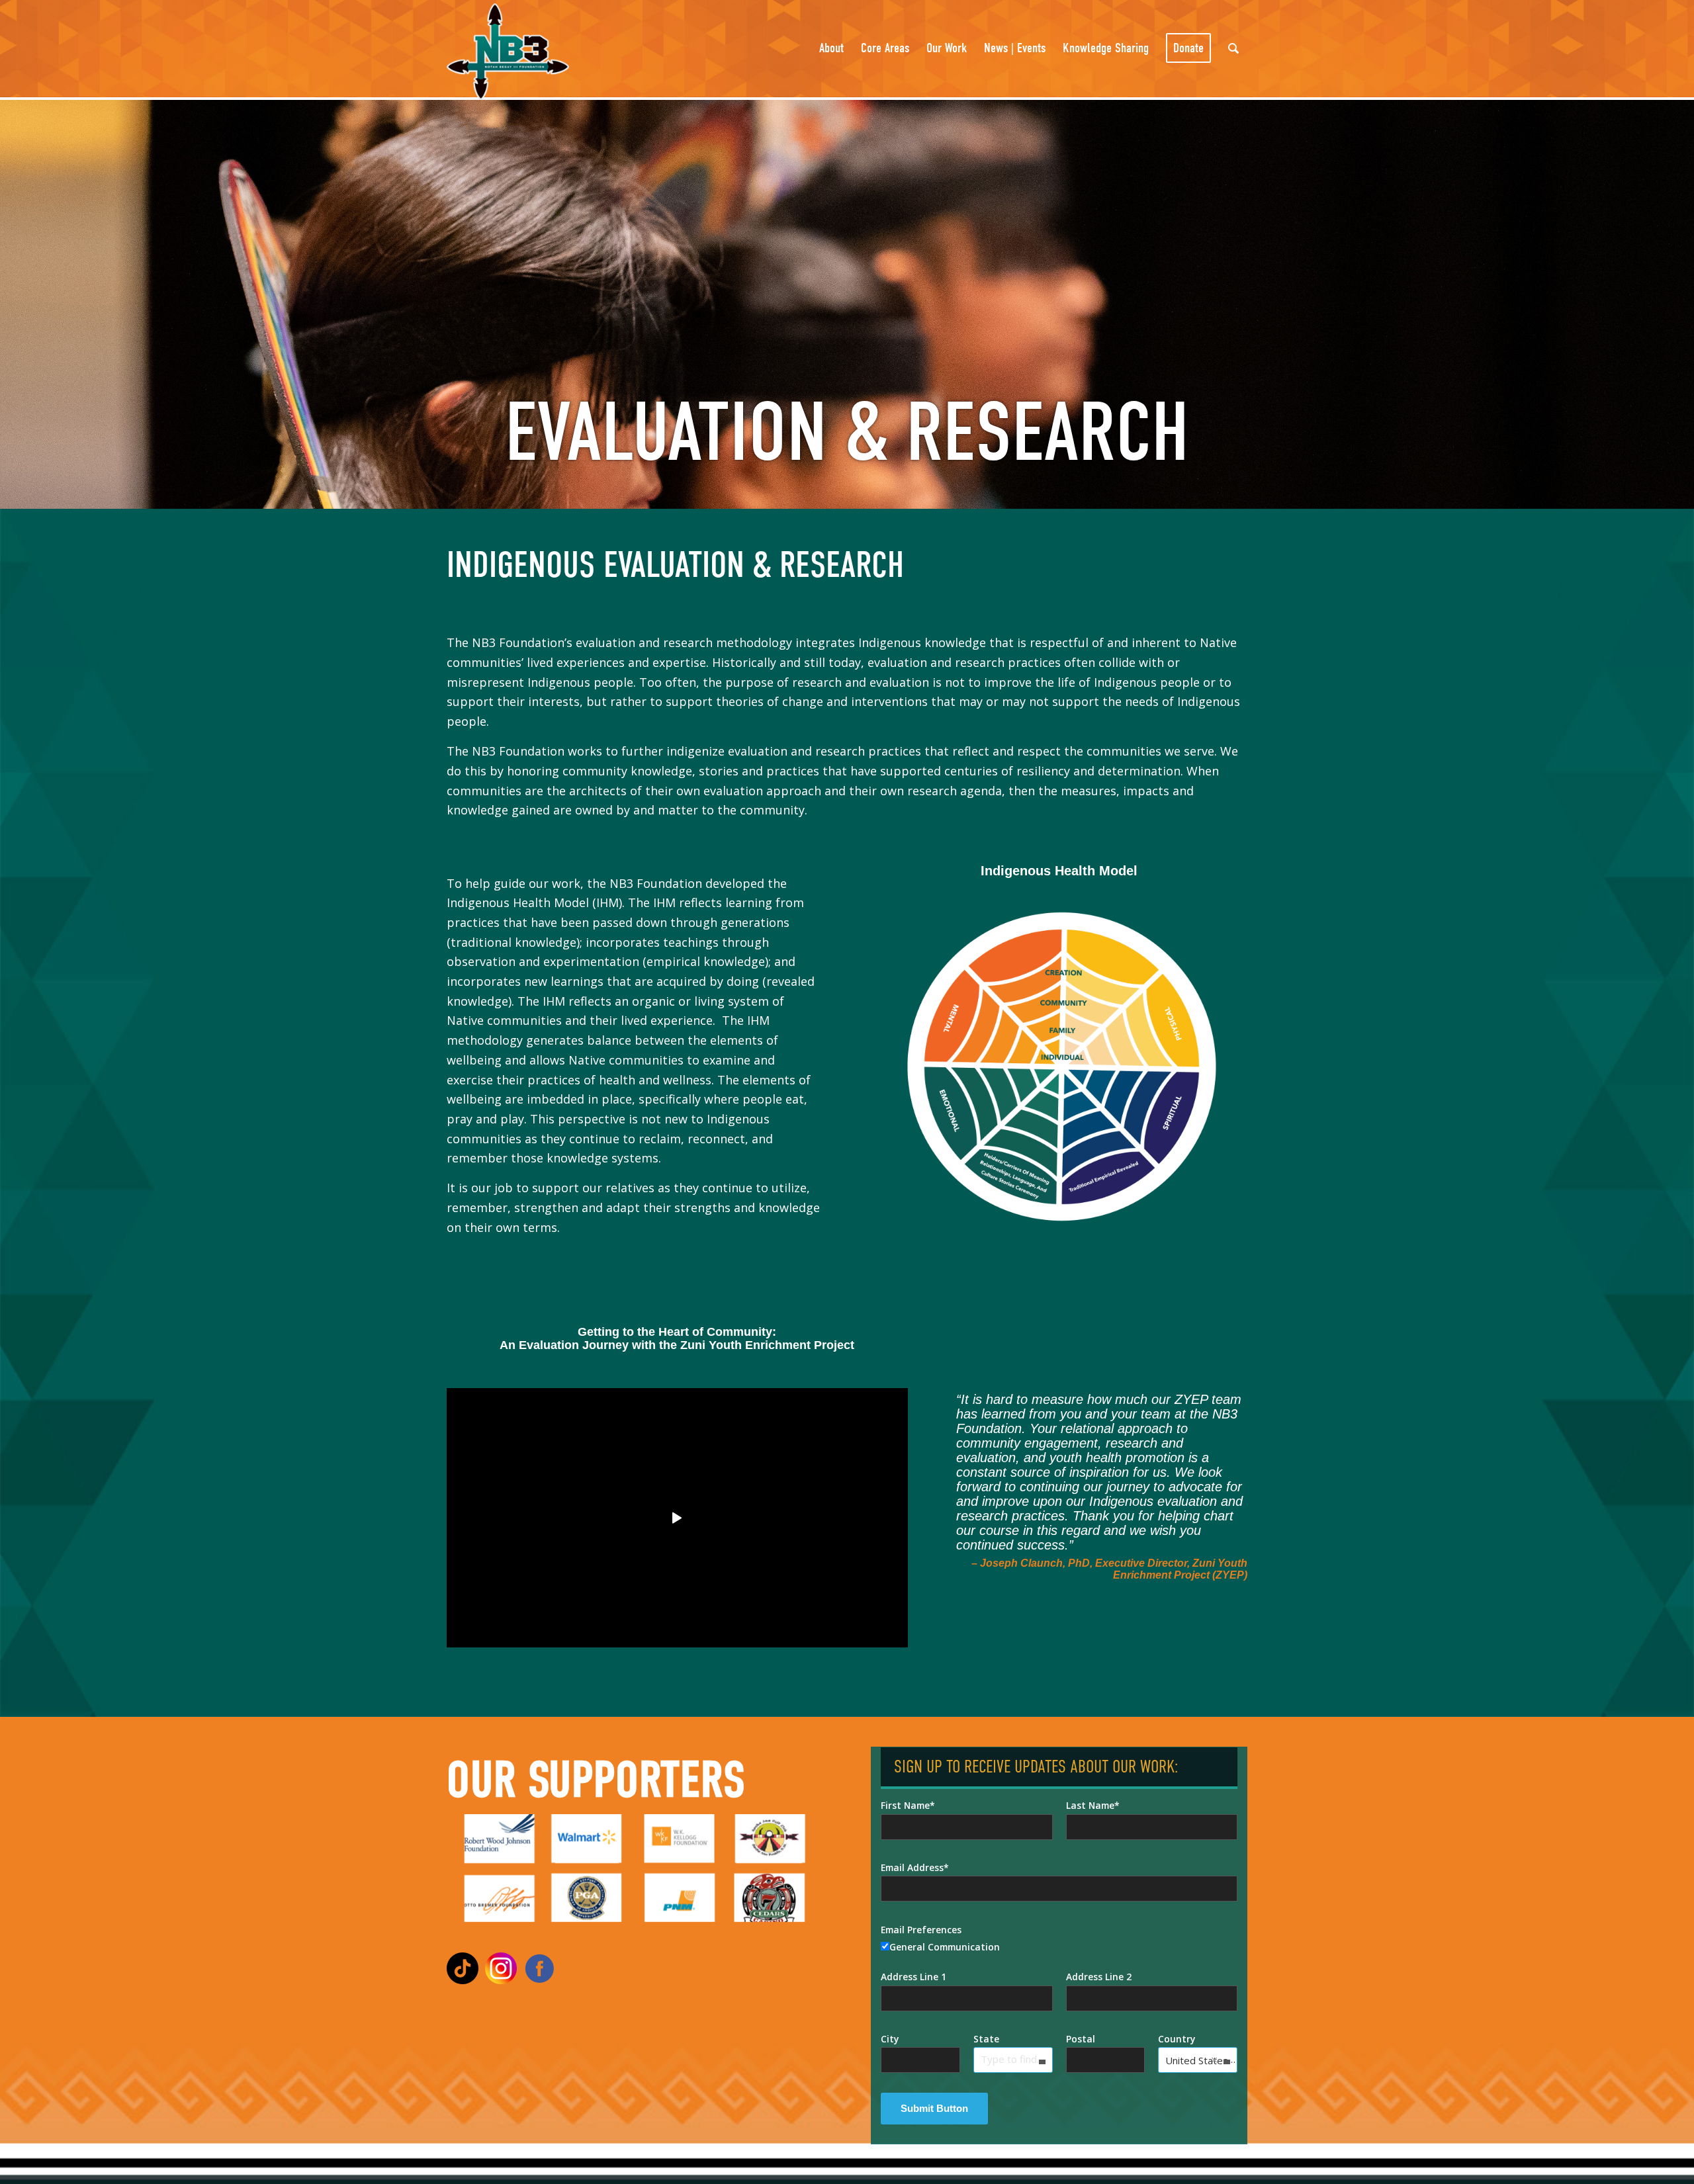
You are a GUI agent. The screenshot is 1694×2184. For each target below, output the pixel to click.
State (986, 2039)
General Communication (945, 1947)
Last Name (1090, 1805)
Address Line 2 (1099, 1977)
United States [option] (1197, 2060)
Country (1177, 2039)
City (890, 2039)
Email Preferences (921, 1930)
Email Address (912, 1867)
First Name (905, 1805)
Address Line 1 (914, 1977)
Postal (1081, 2039)
